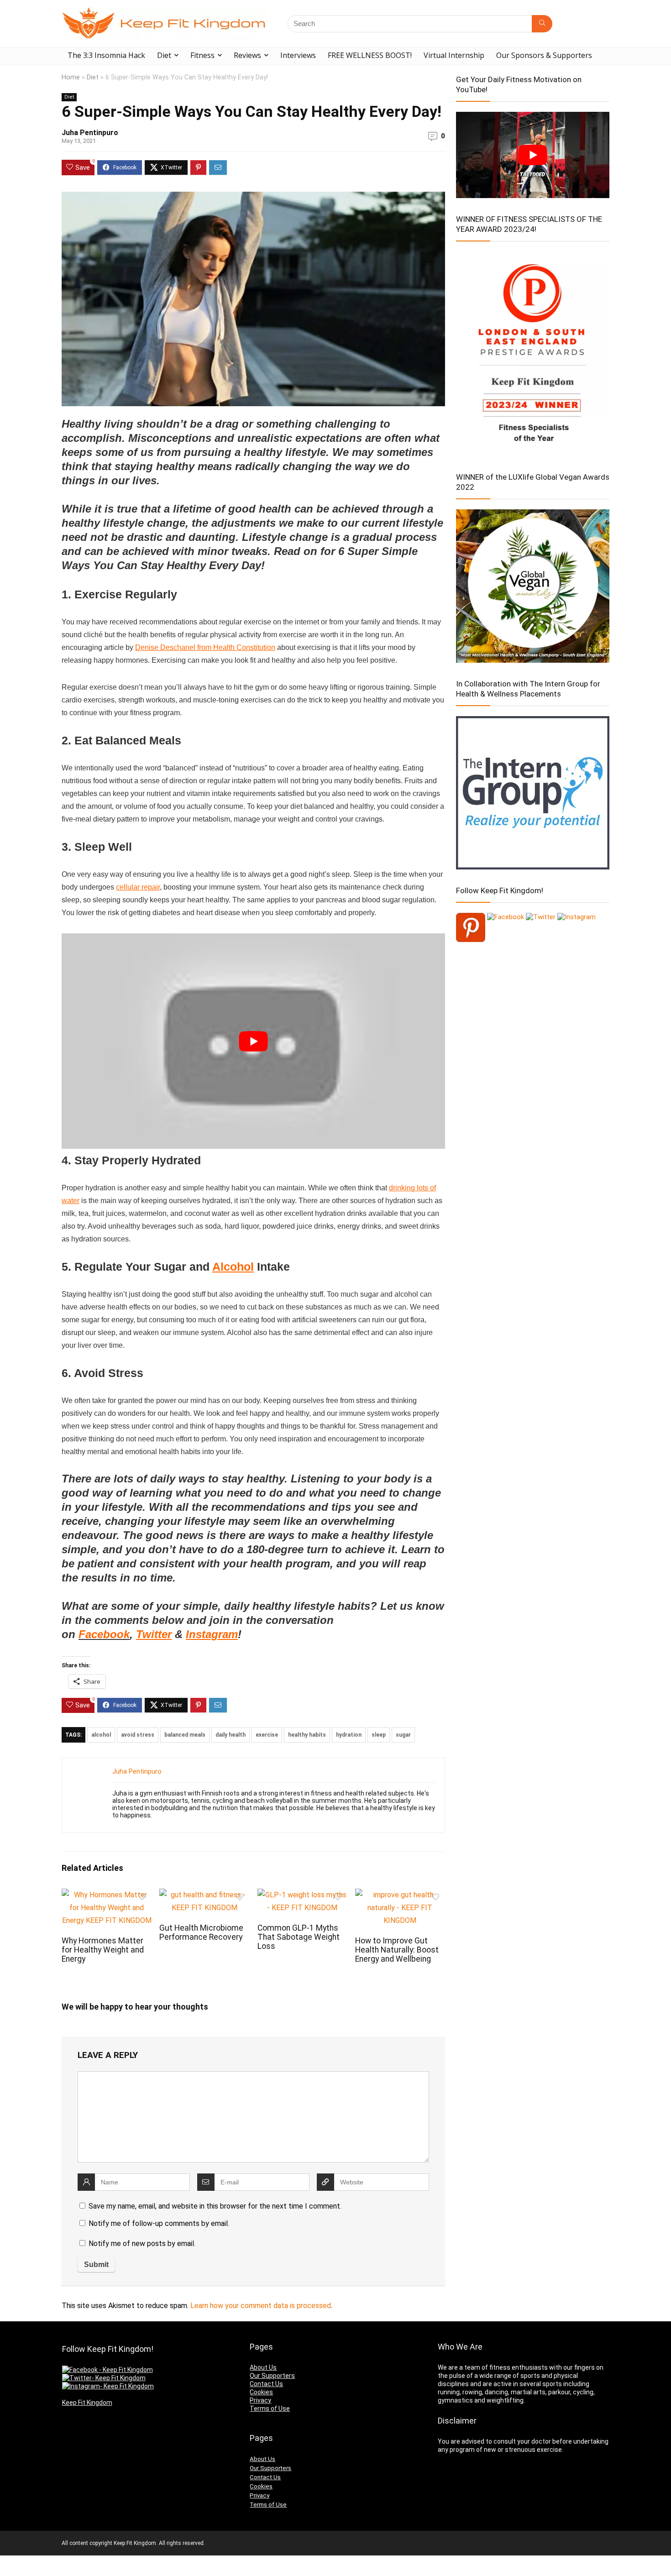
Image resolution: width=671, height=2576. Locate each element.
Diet (164, 55)
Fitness (202, 55)
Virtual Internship (454, 55)
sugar (403, 1735)
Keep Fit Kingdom (87, 2403)
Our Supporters (272, 2376)
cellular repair (138, 887)
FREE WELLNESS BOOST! (370, 55)
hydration (349, 1735)
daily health (231, 1735)
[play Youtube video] (253, 1041)
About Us (263, 2367)
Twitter (154, 1634)
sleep (379, 1735)
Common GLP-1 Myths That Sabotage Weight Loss (299, 1937)
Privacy (260, 2400)
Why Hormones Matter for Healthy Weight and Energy (103, 1950)
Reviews (247, 55)
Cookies (261, 2392)
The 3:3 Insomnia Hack (106, 55)
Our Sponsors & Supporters (544, 55)
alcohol (101, 1735)
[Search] (542, 24)
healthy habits (307, 1735)
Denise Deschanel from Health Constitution (205, 647)
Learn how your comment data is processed (261, 2306)
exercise (267, 1735)
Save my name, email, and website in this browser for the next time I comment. (215, 2206)
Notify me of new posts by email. (142, 2244)
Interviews (298, 55)
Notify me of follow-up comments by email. (159, 2223)
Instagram (212, 1634)
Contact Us (266, 2384)
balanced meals (185, 1735)
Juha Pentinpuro (90, 133)
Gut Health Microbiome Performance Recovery (201, 1932)
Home (71, 77)
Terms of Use (270, 2408)
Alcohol (233, 1267)
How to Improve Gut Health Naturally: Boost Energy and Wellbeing (397, 1950)
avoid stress (138, 1735)
